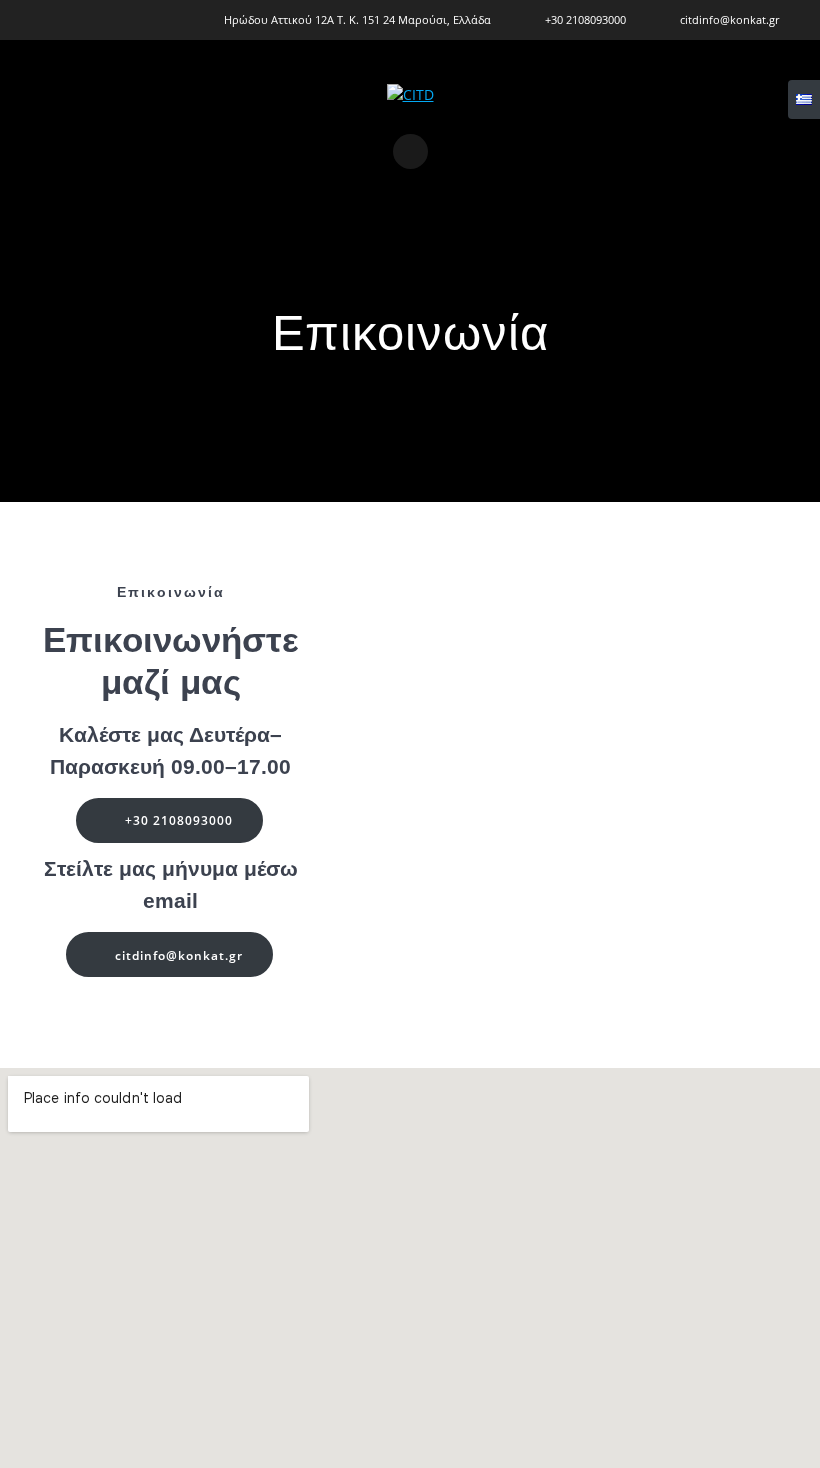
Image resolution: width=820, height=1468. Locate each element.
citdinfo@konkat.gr (179, 955)
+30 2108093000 (179, 820)
